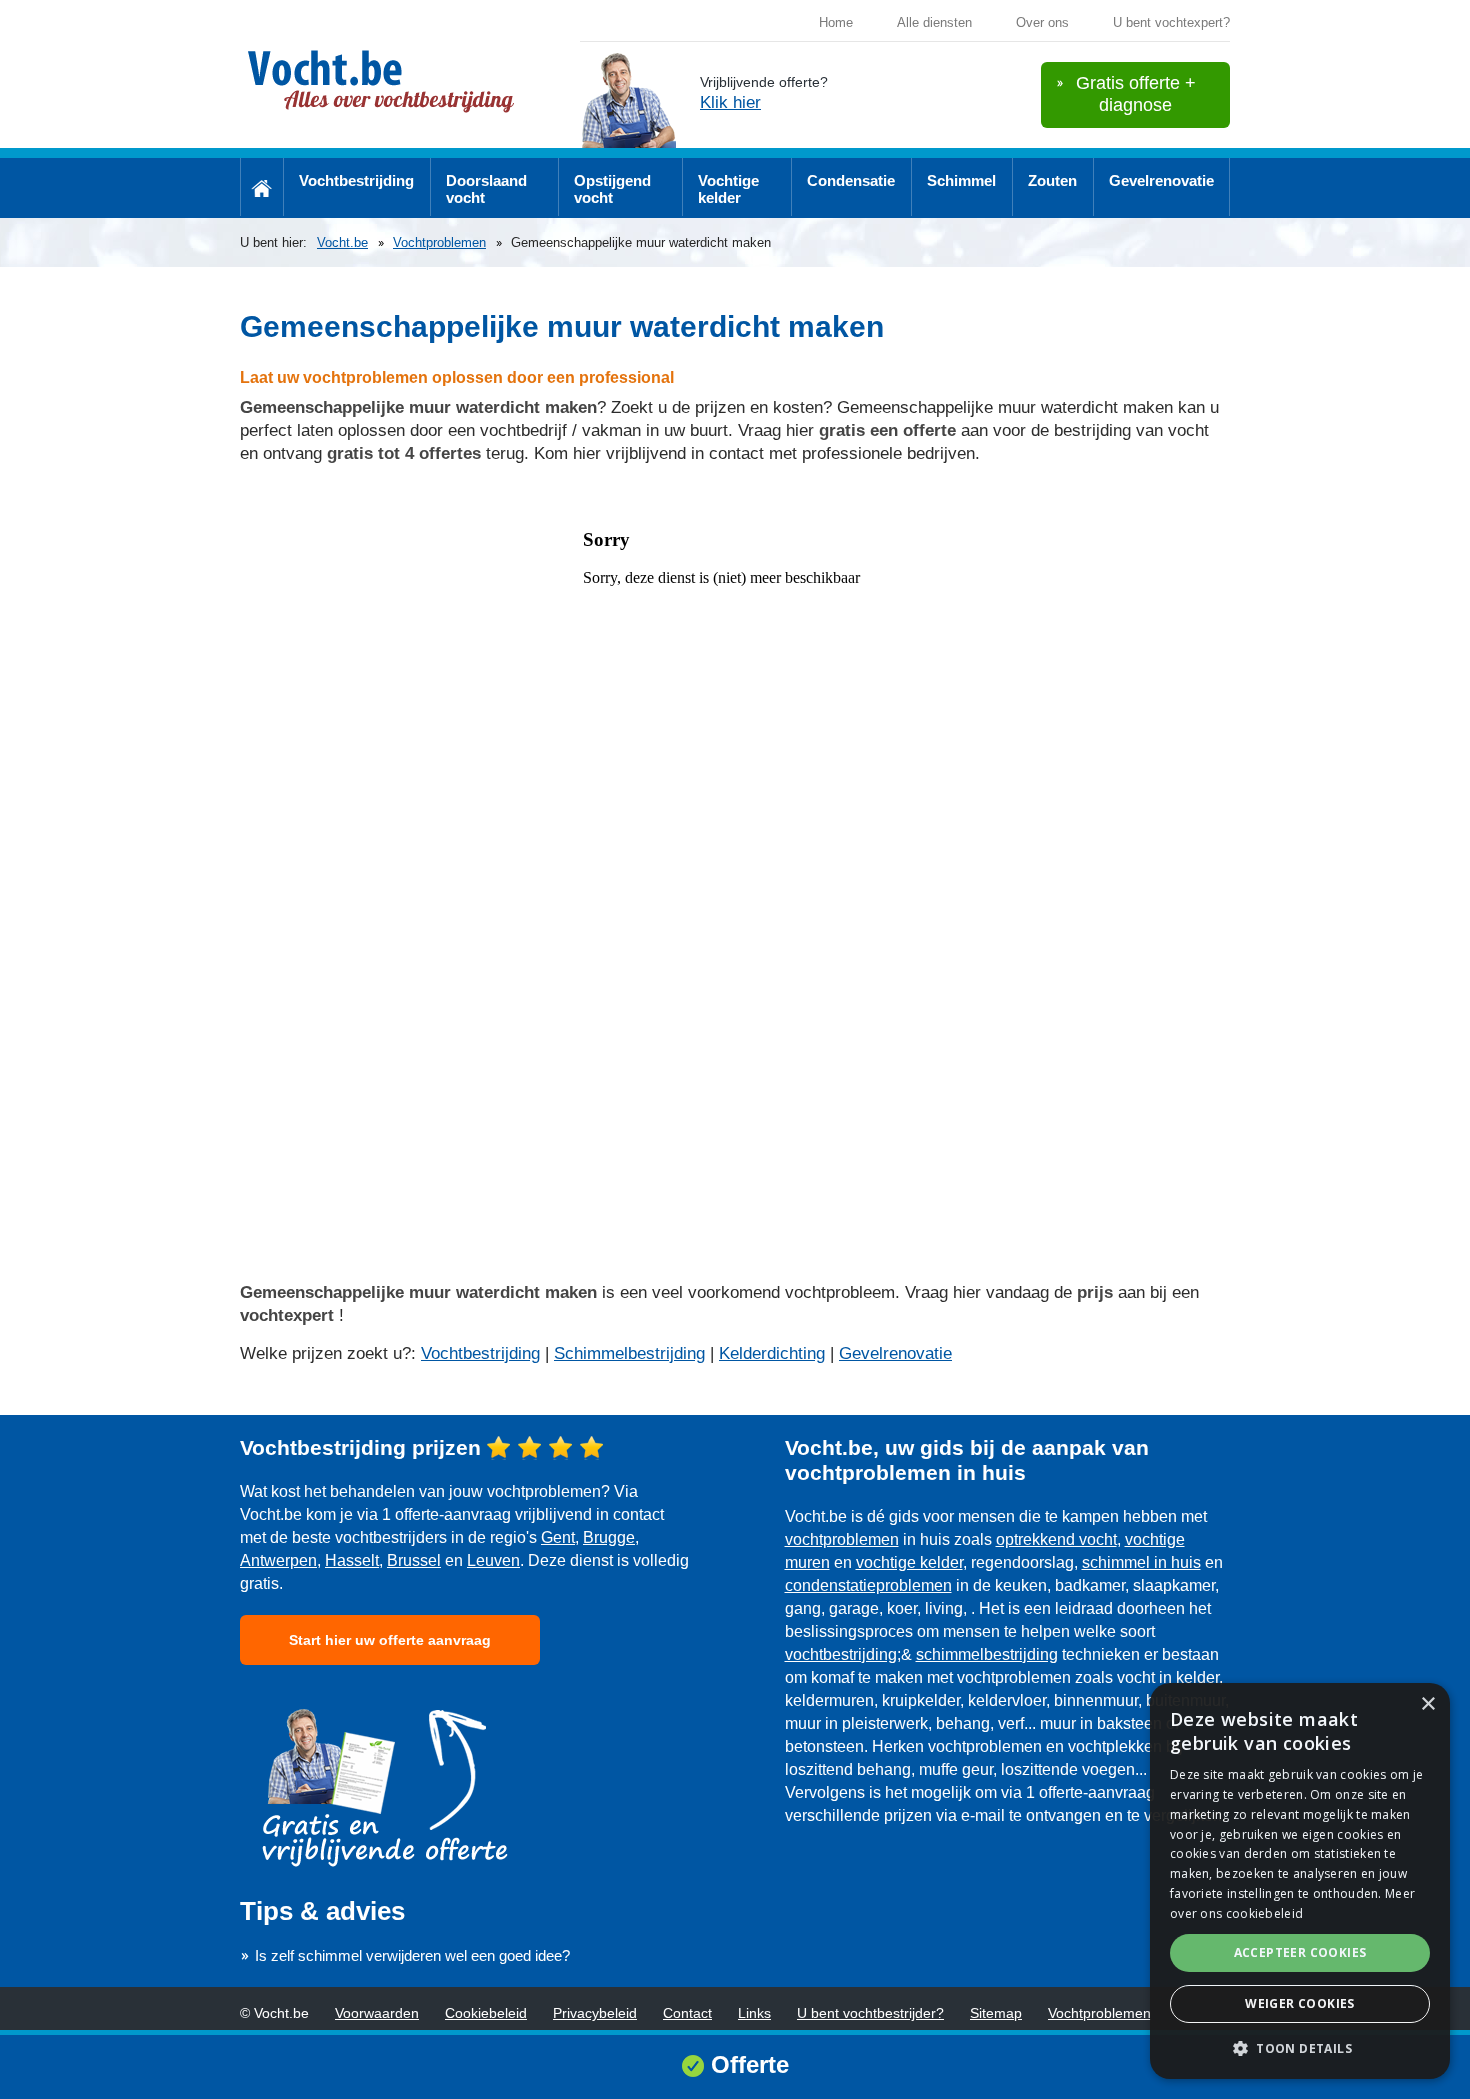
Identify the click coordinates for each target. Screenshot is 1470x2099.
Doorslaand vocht (486, 189)
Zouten (1052, 180)
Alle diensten (934, 22)
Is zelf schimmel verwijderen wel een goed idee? (412, 1955)
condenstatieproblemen (868, 1585)
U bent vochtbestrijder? (870, 2013)
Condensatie (851, 180)
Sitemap (996, 2013)
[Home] (261, 187)
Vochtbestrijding (356, 180)
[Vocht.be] (389, 84)
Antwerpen (278, 1560)
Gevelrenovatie (1161, 180)
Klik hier (730, 102)
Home (836, 22)
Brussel (414, 1560)
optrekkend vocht (1056, 1539)
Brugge (609, 1537)
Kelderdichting (772, 1353)
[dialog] (1300, 1881)
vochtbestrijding (841, 1654)
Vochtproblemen (439, 242)
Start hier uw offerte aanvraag (390, 1640)
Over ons (1042, 22)
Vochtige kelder (728, 189)
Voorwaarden (377, 2013)
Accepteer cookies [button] (1300, 1952)
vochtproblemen (842, 1539)
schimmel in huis (1141, 1562)
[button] (1300, 2047)
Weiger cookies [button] (1300, 2003)
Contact (687, 2013)
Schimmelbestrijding (629, 1353)
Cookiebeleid (486, 2013)
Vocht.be (342, 242)
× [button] (1427, 1704)
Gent (558, 1537)
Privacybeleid (595, 2013)
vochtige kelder (909, 1562)
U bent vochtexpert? (1171, 22)
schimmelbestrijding (987, 1654)
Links (754, 2013)
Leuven (493, 1560)
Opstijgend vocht (612, 189)
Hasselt (352, 1560)
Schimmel (961, 180)
